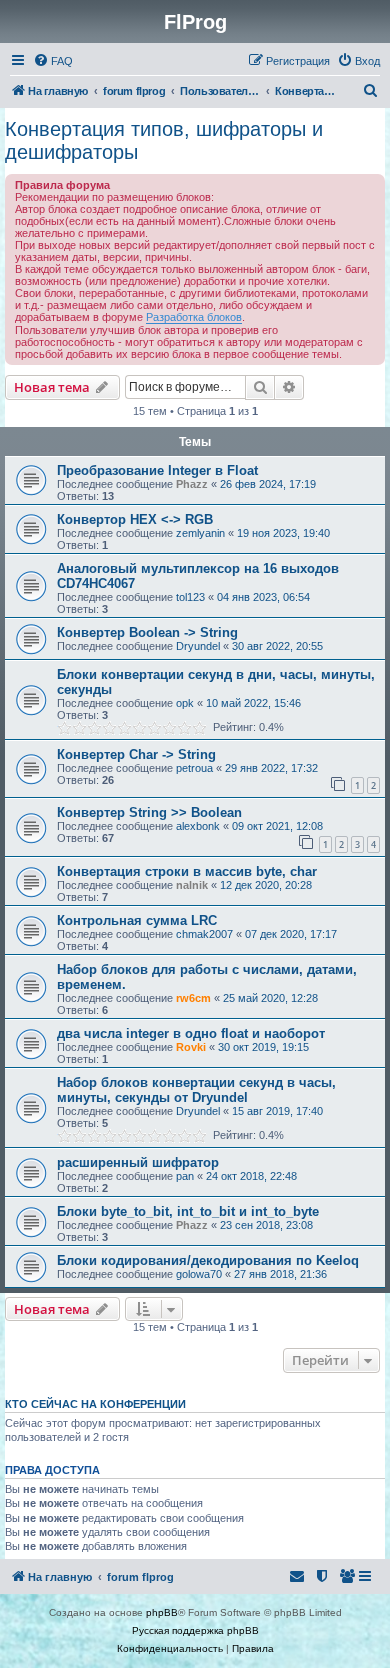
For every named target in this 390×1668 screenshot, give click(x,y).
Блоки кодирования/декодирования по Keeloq (208, 1260)
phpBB (162, 1612)
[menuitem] (53, 61)
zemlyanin (200, 533)
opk (185, 703)
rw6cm (193, 998)
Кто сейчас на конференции (95, 1404)
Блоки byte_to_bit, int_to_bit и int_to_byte (188, 1211)
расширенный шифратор (138, 1162)
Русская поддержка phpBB (195, 1630)
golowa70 (199, 1274)
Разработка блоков (194, 317)
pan (185, 1176)
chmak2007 (204, 934)
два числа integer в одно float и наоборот (191, 1033)
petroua (194, 768)
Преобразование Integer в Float (157, 470)
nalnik (192, 885)
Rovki (191, 1047)
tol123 (190, 597)
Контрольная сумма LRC (137, 920)
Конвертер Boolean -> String (147, 632)
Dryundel (198, 646)
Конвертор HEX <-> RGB (135, 519)
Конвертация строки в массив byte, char (187, 871)
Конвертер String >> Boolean (149, 812)
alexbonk (198, 826)
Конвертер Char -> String (136, 754)
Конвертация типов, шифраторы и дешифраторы (164, 140)
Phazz (192, 484)
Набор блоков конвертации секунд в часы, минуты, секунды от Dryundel (196, 1090)
